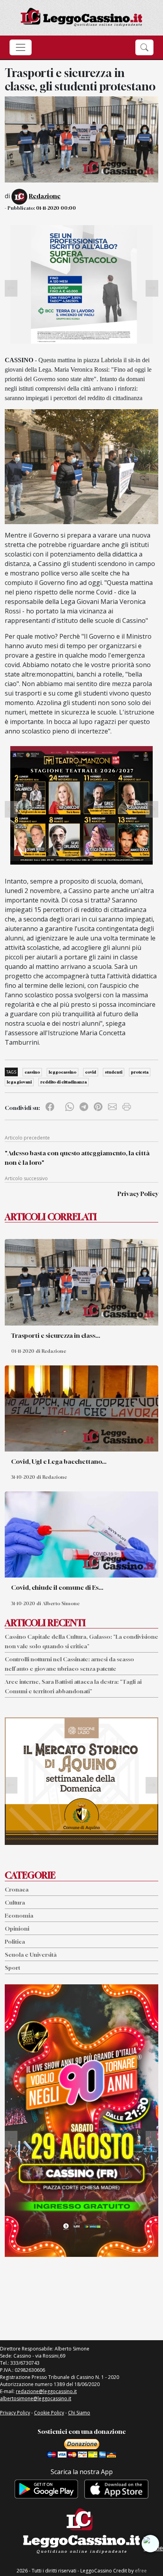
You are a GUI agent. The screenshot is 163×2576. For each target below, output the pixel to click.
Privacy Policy (138, 1194)
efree (141, 2571)
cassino (32, 1072)
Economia (19, 1915)
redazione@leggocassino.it (46, 2391)
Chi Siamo (79, 2413)
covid (91, 1072)
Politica (15, 1941)
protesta (140, 1072)
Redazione (45, 196)
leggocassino (63, 1072)
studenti (114, 1072)
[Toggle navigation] (21, 47)
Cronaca (17, 1889)
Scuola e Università (31, 1955)
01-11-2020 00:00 (56, 208)
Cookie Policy (49, 2413)
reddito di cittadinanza (63, 1082)
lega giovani (19, 1082)
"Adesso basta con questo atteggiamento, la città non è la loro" (77, 1158)
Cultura (15, 1902)
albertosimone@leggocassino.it (36, 2398)
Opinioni (17, 1928)
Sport (12, 1968)
